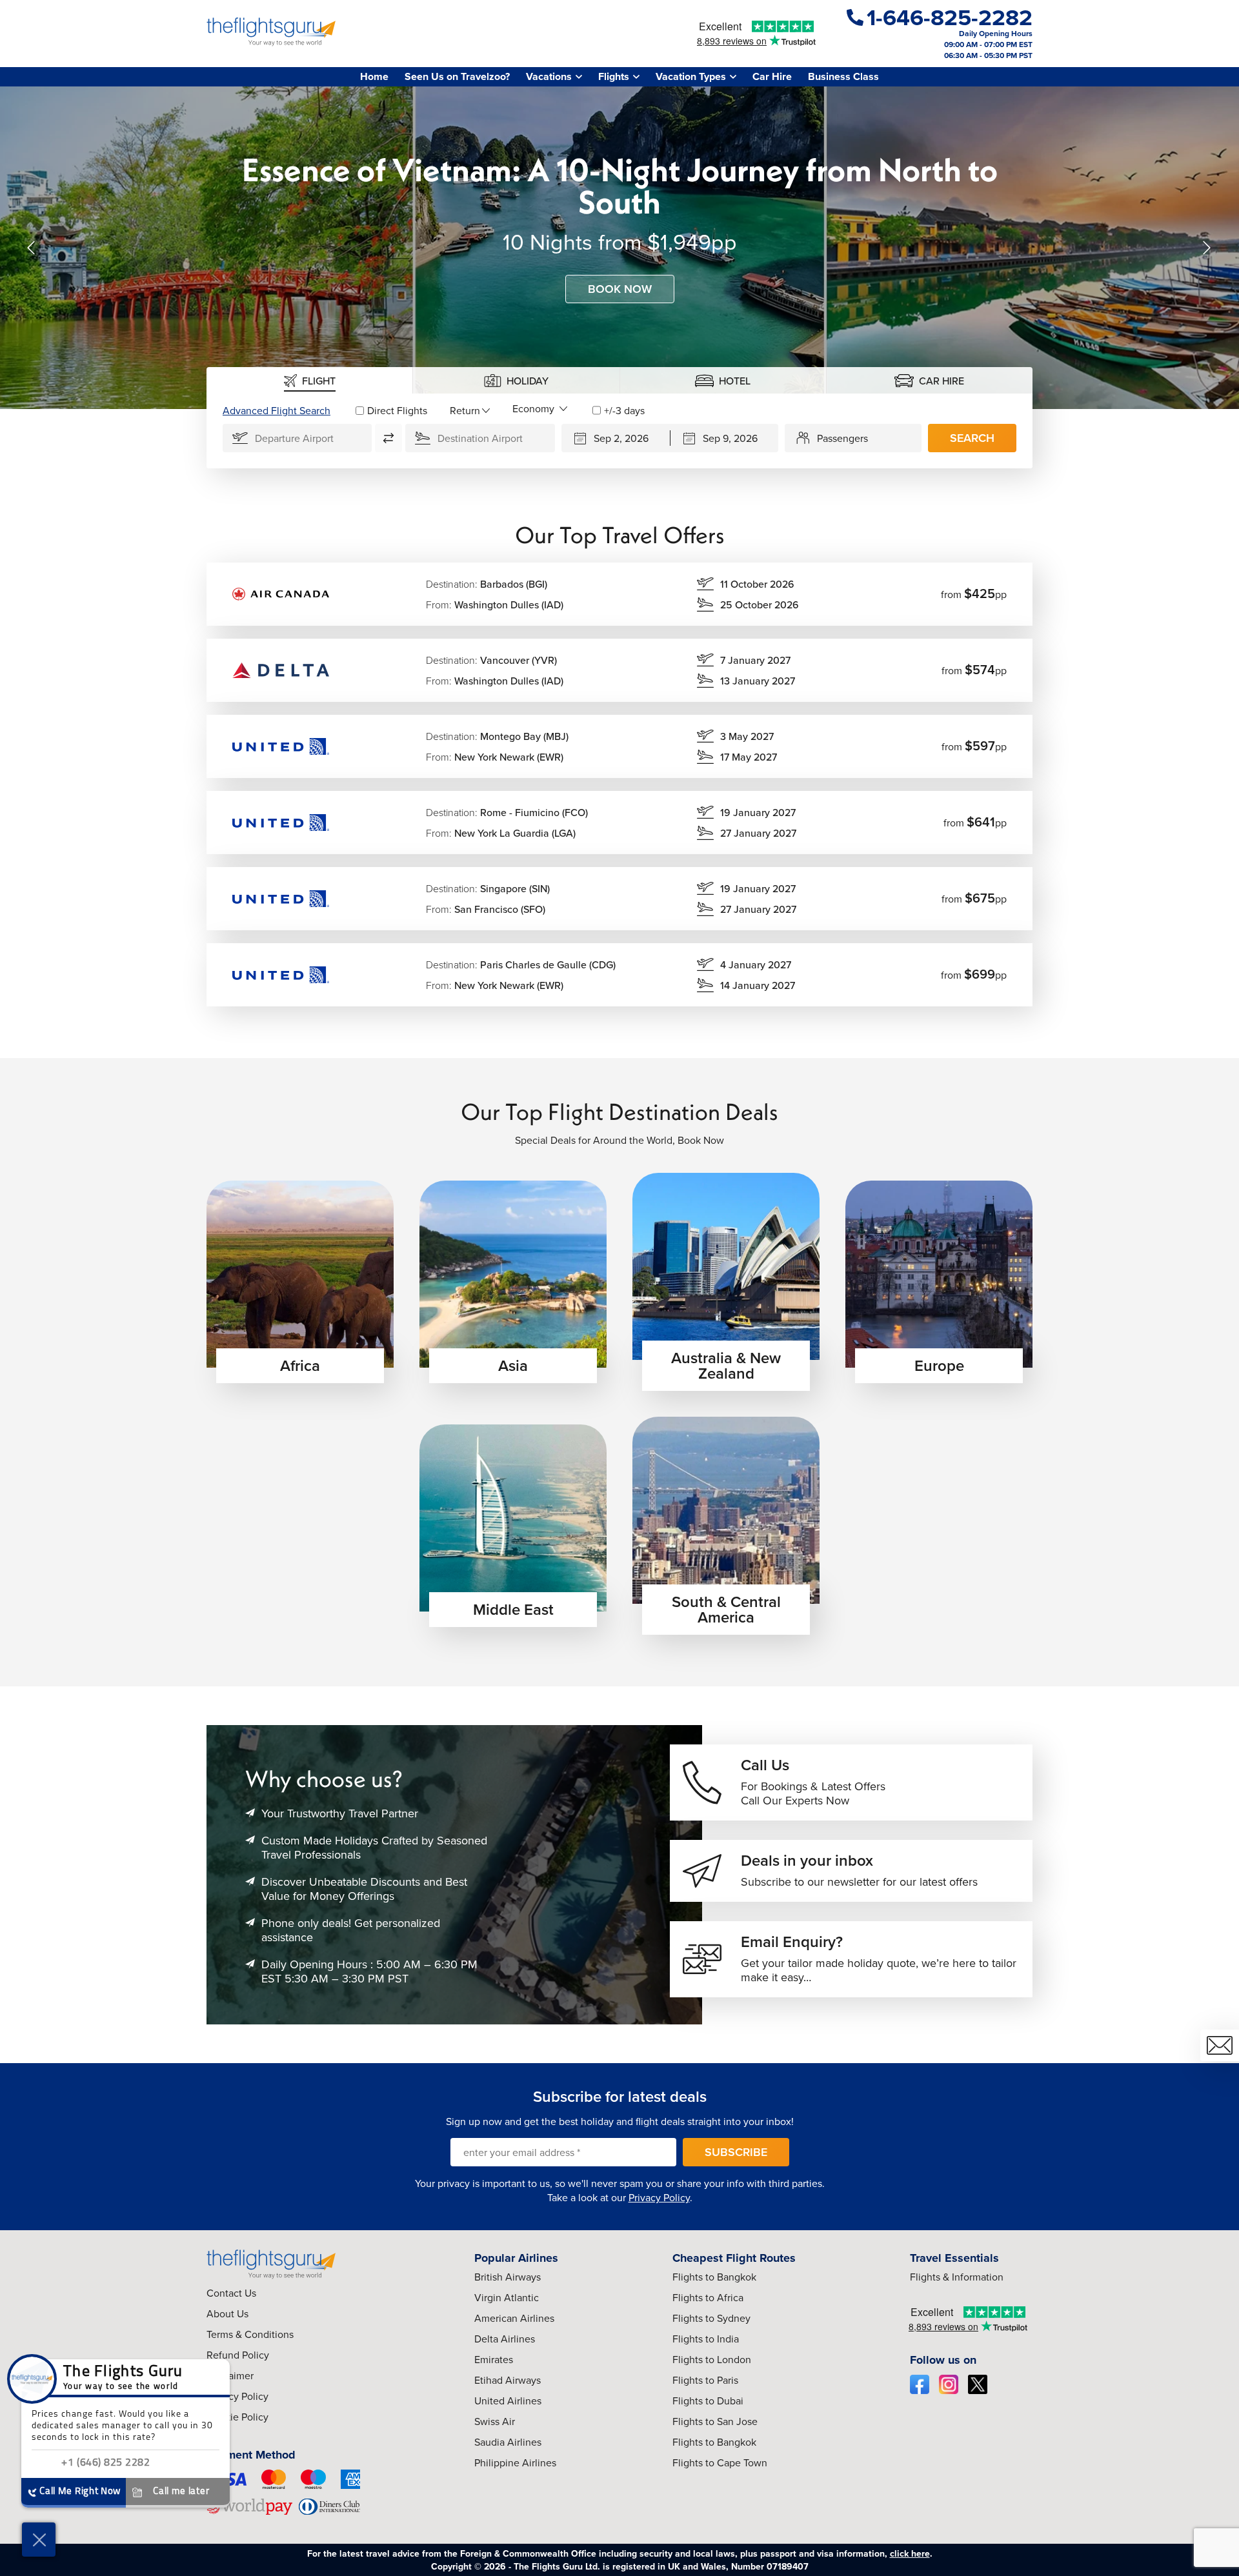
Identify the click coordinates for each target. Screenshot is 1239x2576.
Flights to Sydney (711, 2318)
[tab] (310, 380)
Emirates (494, 2359)
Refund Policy (238, 2355)
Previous (32, 248)
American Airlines (514, 2318)
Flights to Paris (705, 2380)
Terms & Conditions (250, 2334)
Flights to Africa (708, 2297)
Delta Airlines (505, 2339)
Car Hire (772, 76)
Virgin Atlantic (507, 2297)
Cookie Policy (237, 2417)
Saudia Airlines (508, 2442)
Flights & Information (957, 2277)
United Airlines (508, 2401)
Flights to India (706, 2339)
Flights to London (712, 2359)
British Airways (508, 2277)
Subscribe (736, 2152)
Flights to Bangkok (714, 2277)
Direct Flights (397, 410)
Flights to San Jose (715, 2421)
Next (1207, 248)
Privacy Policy (659, 2197)
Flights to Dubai (708, 2401)
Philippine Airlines (515, 2462)
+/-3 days (624, 410)
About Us (227, 2313)
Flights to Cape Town (720, 2462)
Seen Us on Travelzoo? (457, 76)
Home (374, 76)
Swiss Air (495, 2421)
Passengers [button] (842, 438)
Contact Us (231, 2293)
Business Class (843, 76)
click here (910, 2553)
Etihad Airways (508, 2380)
